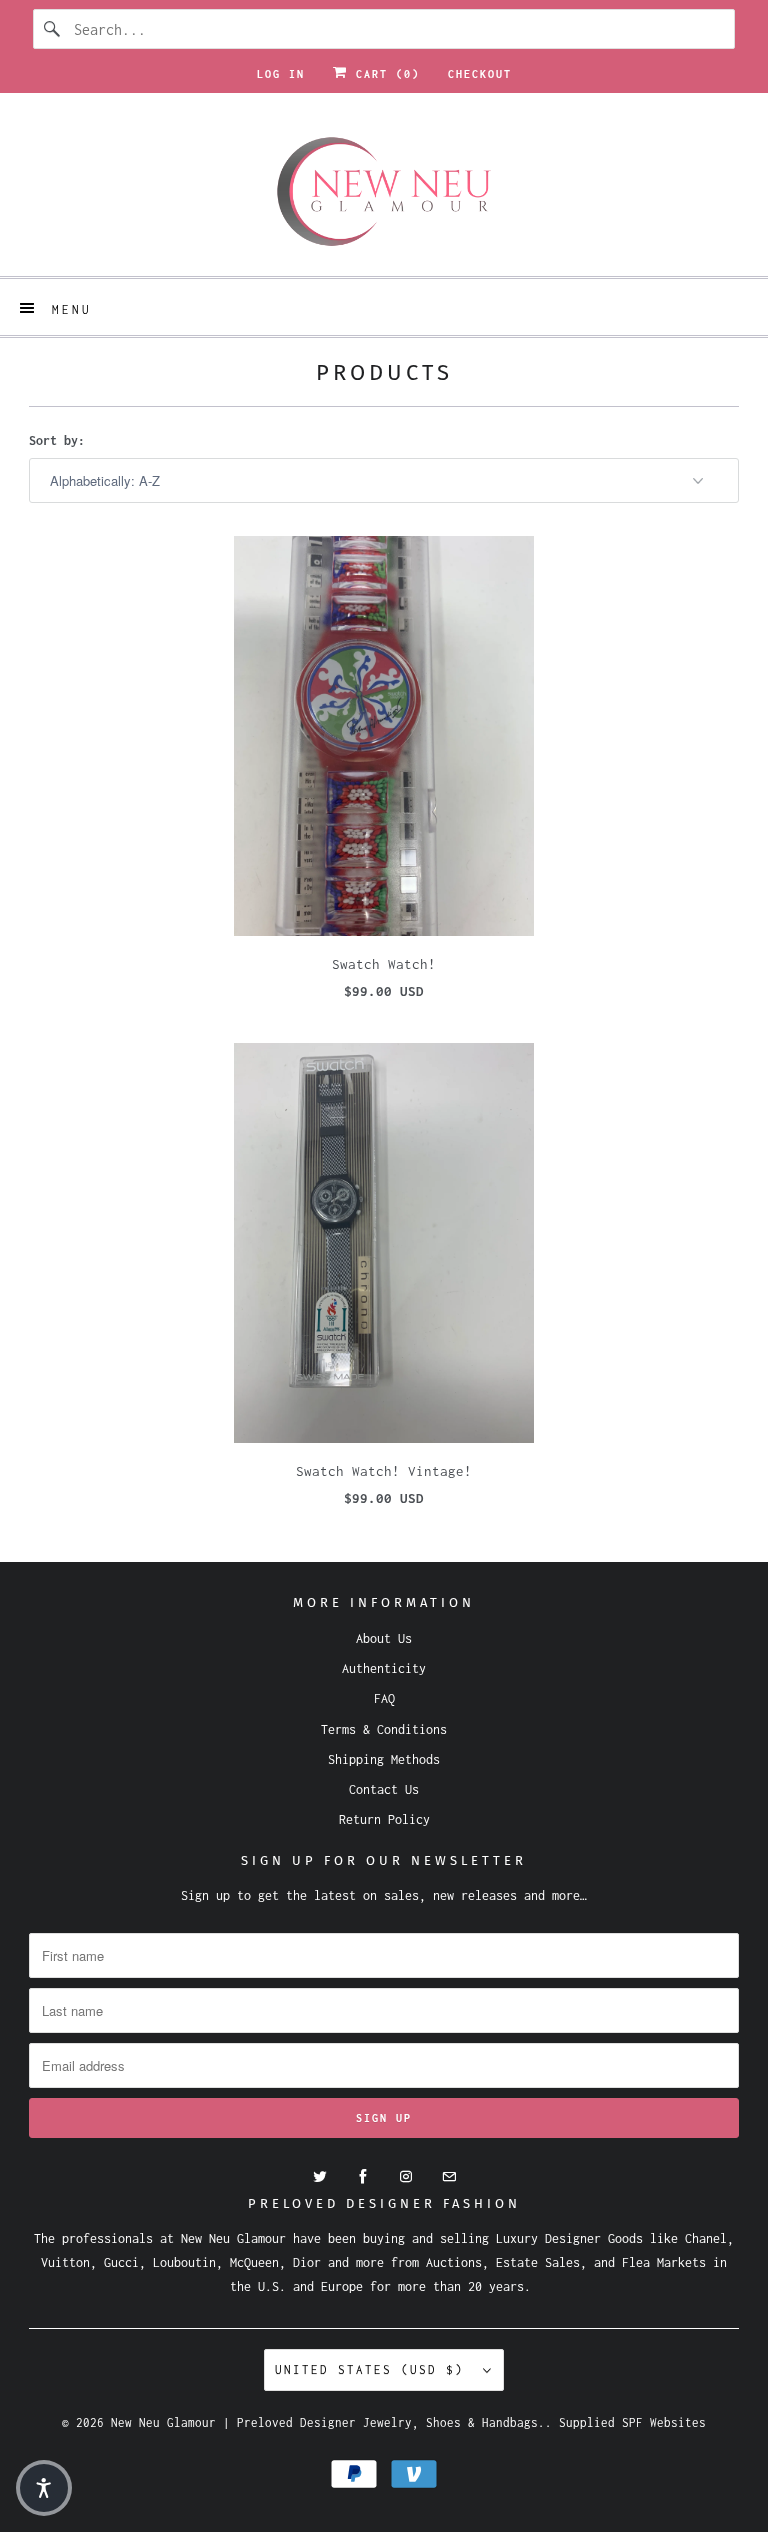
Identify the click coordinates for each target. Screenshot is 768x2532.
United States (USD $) (374, 2369)
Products (384, 372)
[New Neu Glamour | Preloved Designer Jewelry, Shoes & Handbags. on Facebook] (363, 2177)
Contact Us (384, 1789)
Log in (281, 74)
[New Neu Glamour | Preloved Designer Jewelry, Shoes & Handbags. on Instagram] (406, 2177)
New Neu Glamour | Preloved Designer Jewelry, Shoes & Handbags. (328, 2422)
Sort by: (57, 440)
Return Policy (384, 1819)
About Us (384, 1638)
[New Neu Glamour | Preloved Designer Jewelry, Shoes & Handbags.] (384, 192)
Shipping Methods (384, 1759)
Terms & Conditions (384, 1729)
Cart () (384, 74)
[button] (44, 2488)
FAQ (384, 1698)
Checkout (480, 74)
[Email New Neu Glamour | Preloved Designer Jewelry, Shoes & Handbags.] (449, 2177)
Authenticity (384, 1668)
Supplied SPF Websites (632, 2422)
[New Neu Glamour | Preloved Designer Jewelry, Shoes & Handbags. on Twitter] (320, 2177)
